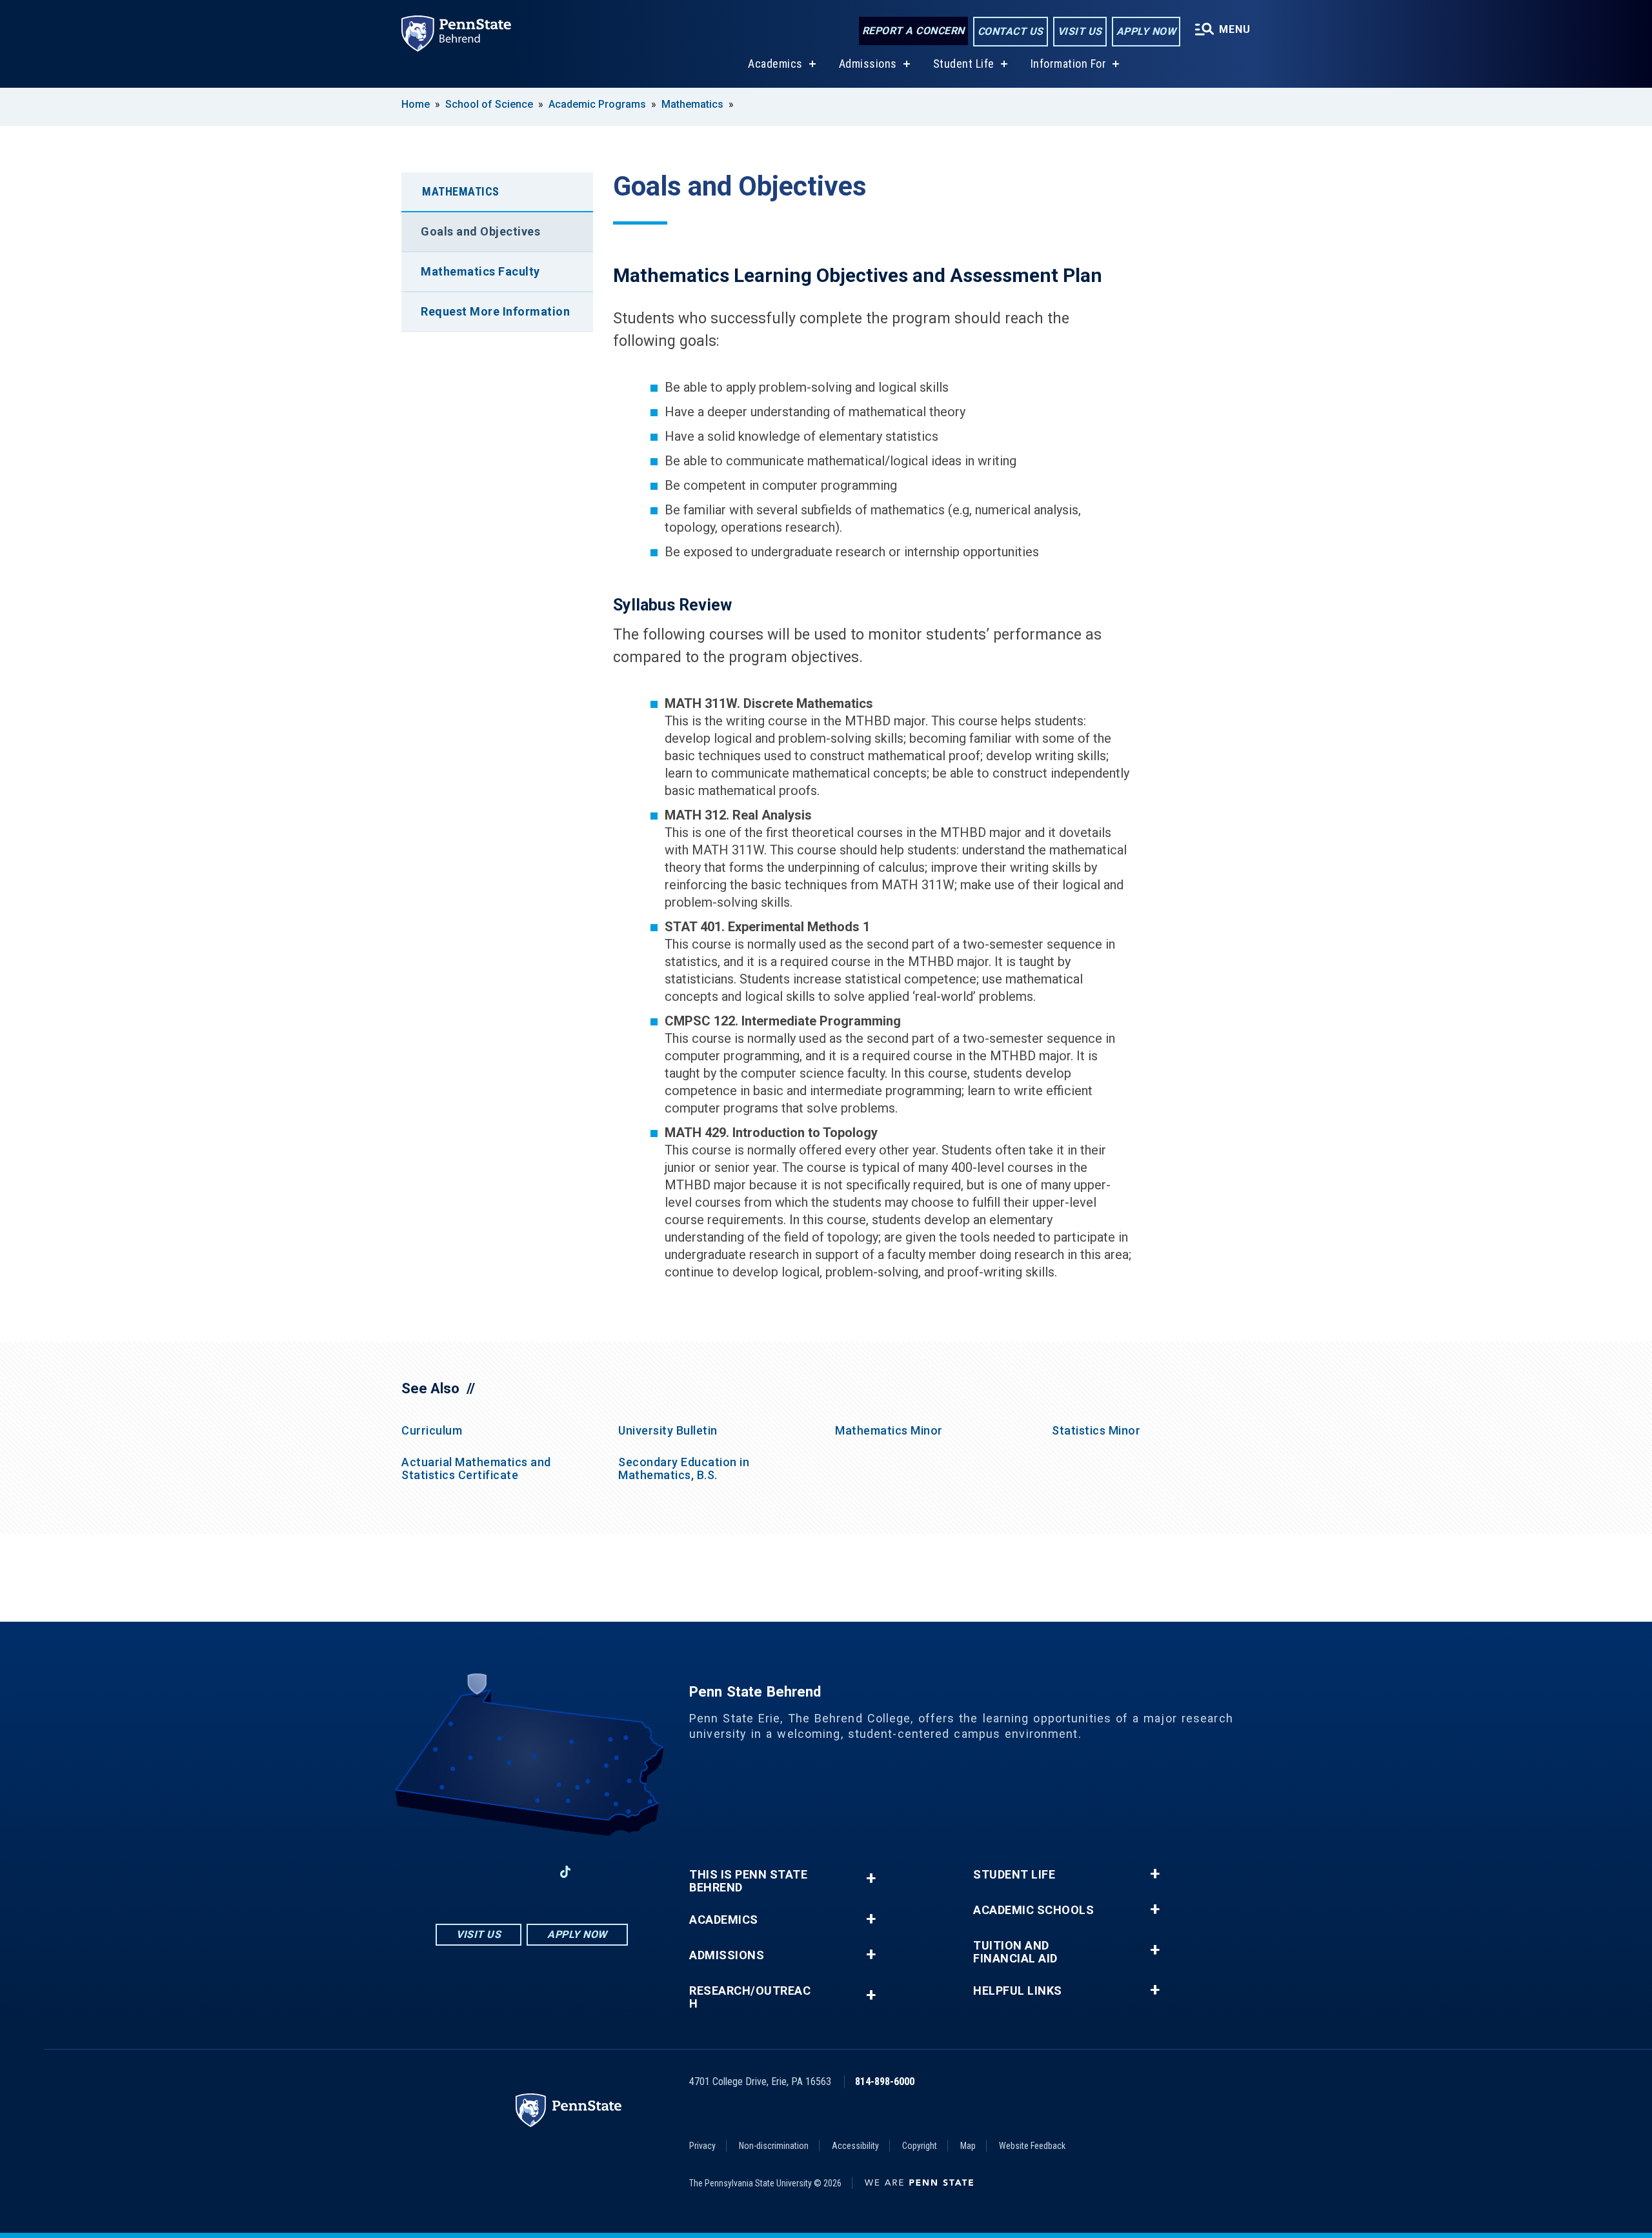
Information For (1069, 64)
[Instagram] (498, 1872)
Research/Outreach (750, 1997)
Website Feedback (1032, 2146)
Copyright (920, 2146)
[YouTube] (599, 1872)
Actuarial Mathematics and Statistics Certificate (476, 1468)
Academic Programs (597, 104)
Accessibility (855, 2146)
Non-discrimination (774, 2146)
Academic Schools (1033, 1910)
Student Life (964, 64)
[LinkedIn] (532, 1872)
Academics (775, 64)
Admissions (868, 64)
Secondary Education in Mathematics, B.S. (684, 1468)
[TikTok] (566, 1872)
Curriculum (432, 1430)
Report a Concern (913, 31)
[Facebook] (465, 1872)
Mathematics (692, 104)
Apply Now (1146, 31)
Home (416, 104)
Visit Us (1080, 31)
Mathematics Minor (889, 1430)
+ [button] (871, 1878)
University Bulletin (668, 1430)
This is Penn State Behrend (748, 1881)
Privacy (702, 2146)
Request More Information (495, 311)
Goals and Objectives (480, 231)
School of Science (489, 104)
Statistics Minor (1096, 1430)
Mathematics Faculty (480, 271)
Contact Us (1011, 31)
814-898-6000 (885, 2082)
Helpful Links (1018, 1991)
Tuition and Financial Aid (1015, 1952)
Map (968, 2146)
